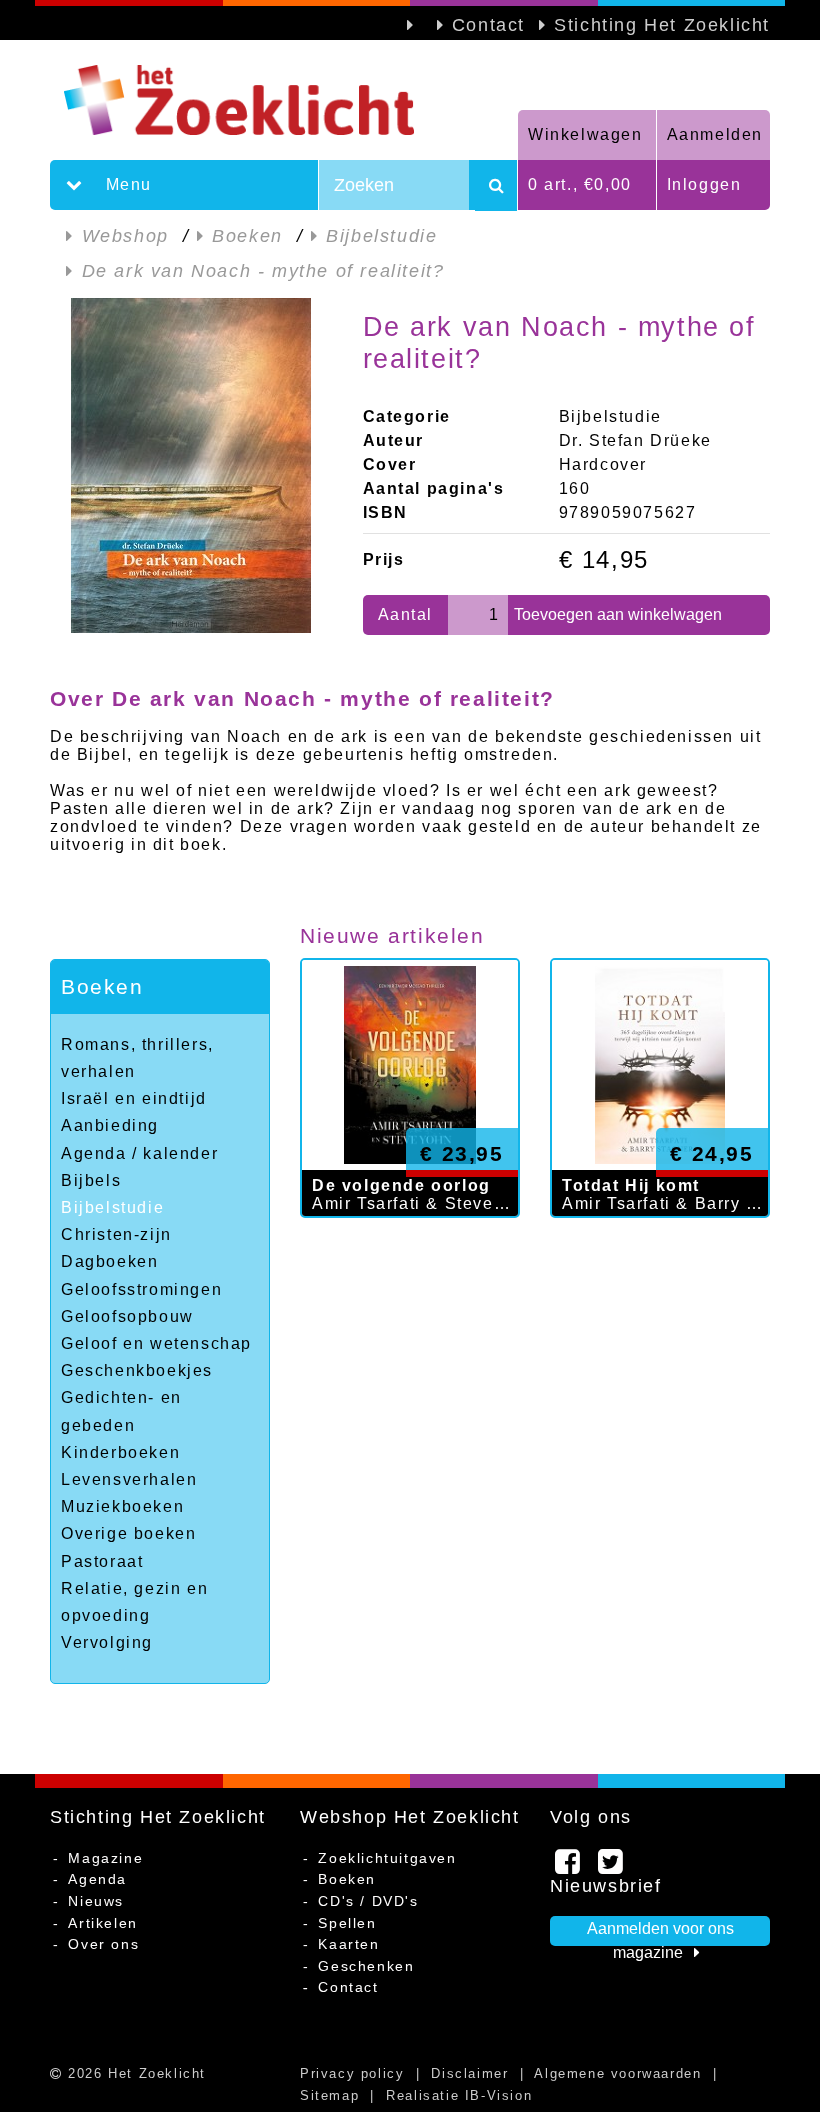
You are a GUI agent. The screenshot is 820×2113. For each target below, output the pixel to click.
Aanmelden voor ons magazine (660, 1933)
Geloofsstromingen (141, 1289)
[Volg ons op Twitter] (611, 1867)
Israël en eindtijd (134, 1098)
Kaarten (348, 1944)
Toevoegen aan (618, 614)
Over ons (103, 1944)
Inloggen (704, 184)
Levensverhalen (129, 1479)
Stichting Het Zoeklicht (662, 25)
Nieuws (96, 1901)
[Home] (284, 100)
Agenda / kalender (139, 1153)
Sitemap (329, 2095)
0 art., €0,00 (580, 184)
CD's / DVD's (368, 1901)
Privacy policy (352, 2073)
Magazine (105, 1858)
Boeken (102, 986)
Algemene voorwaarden (617, 2073)
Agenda (97, 1879)
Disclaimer (469, 2073)
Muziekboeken (122, 1506)
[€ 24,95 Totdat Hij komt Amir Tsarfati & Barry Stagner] (660, 1237)
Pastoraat (102, 1561)
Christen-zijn (116, 1234)
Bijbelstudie (112, 1207)
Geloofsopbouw (127, 1316)
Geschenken (366, 1966)
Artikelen (102, 1923)
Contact (488, 25)
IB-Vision (498, 2095)
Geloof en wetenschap (156, 1343)
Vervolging (107, 1642)
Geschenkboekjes (137, 1370)
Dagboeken (109, 1261)
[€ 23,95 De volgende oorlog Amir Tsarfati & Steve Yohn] (410, 1237)
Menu (126, 184)
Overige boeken (128, 1533)
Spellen (347, 1923)
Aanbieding (110, 1125)
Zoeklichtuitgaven (387, 1858)
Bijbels (91, 1180)
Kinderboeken (120, 1452)
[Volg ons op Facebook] (568, 1867)
